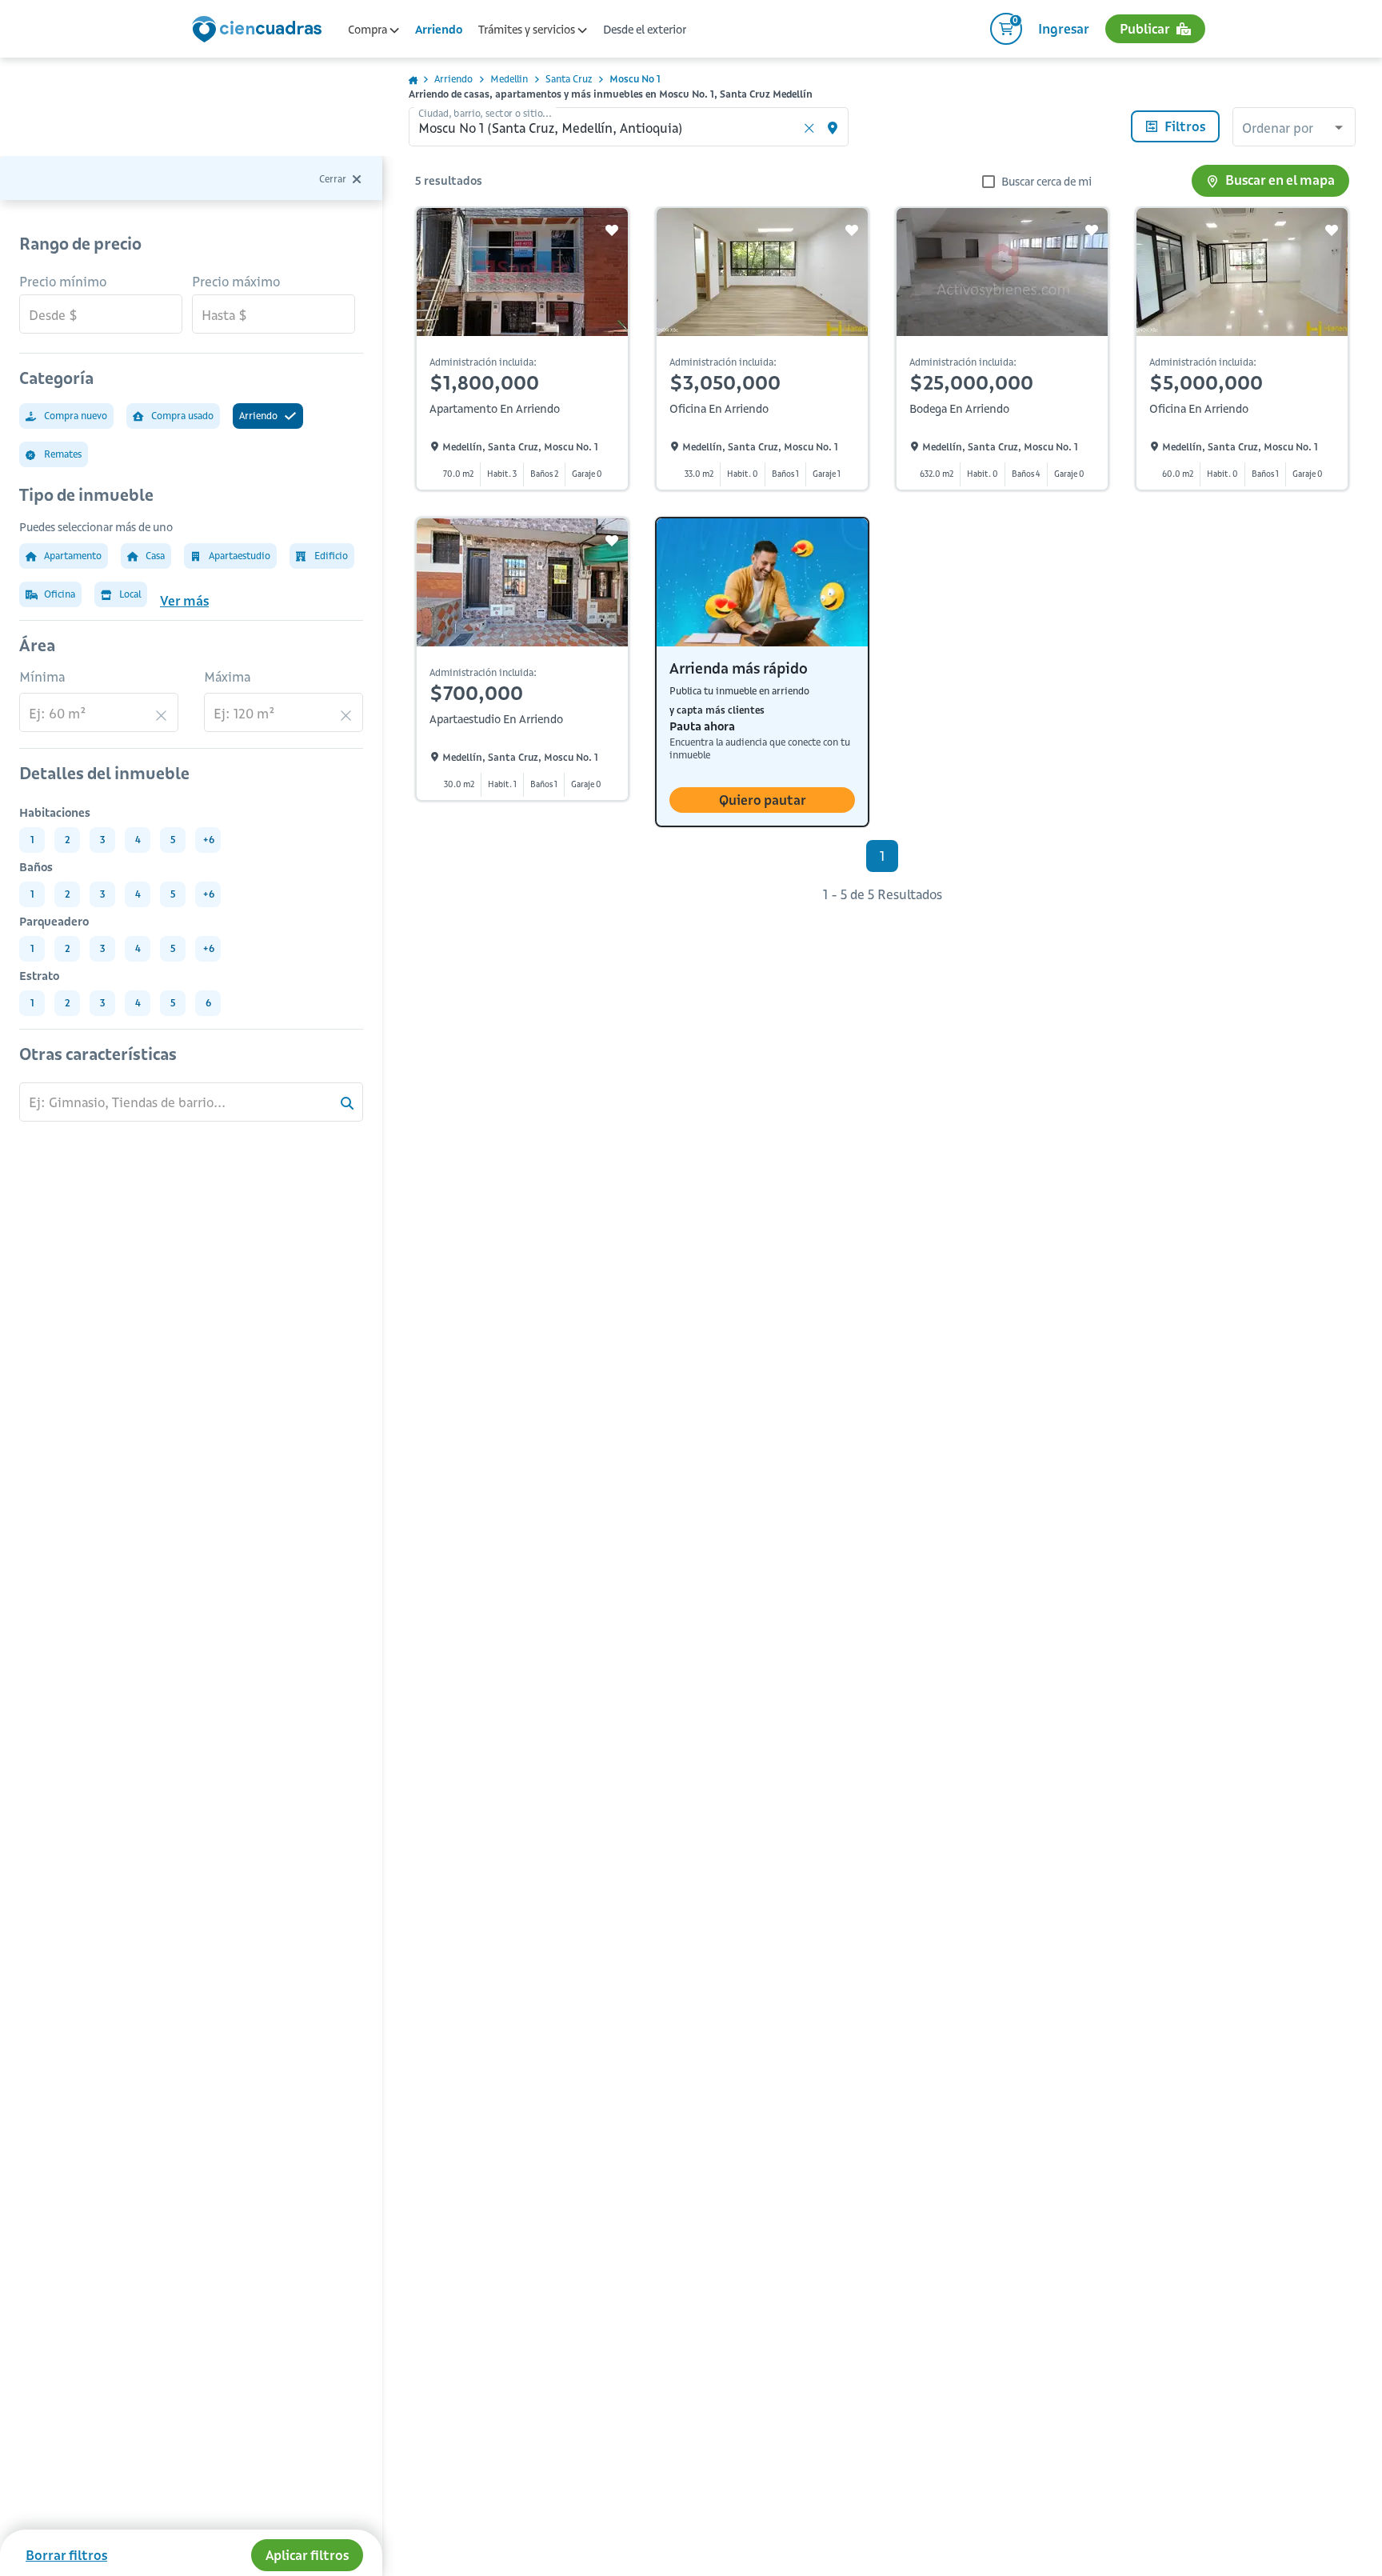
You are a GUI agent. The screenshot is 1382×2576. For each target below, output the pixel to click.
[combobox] (1294, 129)
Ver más (184, 601)
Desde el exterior (645, 30)
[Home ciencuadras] (260, 31)
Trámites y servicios (528, 30)
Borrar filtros (66, 2555)
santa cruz (569, 79)
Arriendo (439, 30)
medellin (509, 79)
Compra (369, 30)
